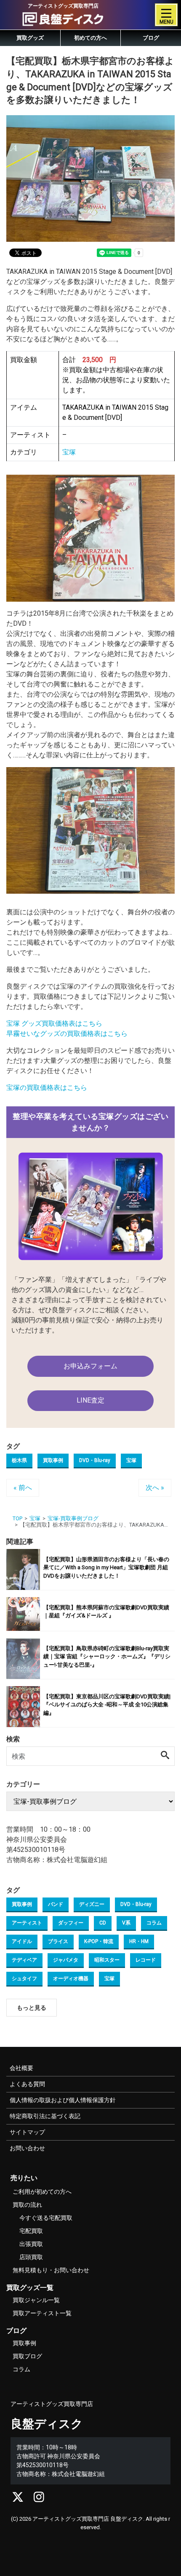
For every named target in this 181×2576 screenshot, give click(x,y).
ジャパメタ (66, 1960)
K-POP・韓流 (99, 1941)
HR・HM (139, 1941)
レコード (146, 1960)
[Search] (165, 1756)
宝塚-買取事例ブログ (73, 1518)
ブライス (58, 1941)
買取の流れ (27, 2205)
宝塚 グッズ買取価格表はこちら (54, 1023)
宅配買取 (31, 2231)
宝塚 (131, 1460)
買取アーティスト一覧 (42, 2313)
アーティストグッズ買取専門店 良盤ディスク (88, 2519)
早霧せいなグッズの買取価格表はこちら (67, 1034)
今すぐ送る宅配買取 (46, 2218)
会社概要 (21, 2068)
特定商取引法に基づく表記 (45, 2116)
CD (103, 1923)
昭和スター (107, 1960)
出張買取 (31, 2244)
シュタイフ (24, 1979)
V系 (126, 1923)
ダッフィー (71, 1923)
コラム (154, 1923)
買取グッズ (30, 38)
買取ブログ (27, 2356)
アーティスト (27, 1923)
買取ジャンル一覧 (36, 2300)
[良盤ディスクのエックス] (18, 2499)
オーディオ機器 (71, 1979)
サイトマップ (27, 2132)
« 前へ (23, 1488)
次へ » (155, 1488)
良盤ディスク (47, 2424)
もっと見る (32, 2008)
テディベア (24, 1960)
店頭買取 (31, 2257)
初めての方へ (90, 38)
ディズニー (92, 1904)
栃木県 (19, 1460)
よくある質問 (27, 2084)
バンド (56, 1904)
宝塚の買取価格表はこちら (47, 1088)
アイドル (22, 1941)
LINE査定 (90, 1400)
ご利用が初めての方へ (42, 2192)
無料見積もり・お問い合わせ (51, 2270)
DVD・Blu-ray (95, 1460)
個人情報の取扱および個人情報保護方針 (63, 2100)
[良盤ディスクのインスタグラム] (39, 2499)
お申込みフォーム (90, 1366)
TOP (17, 1518)
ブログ (151, 38)
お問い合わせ (27, 2148)
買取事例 (53, 1460)
